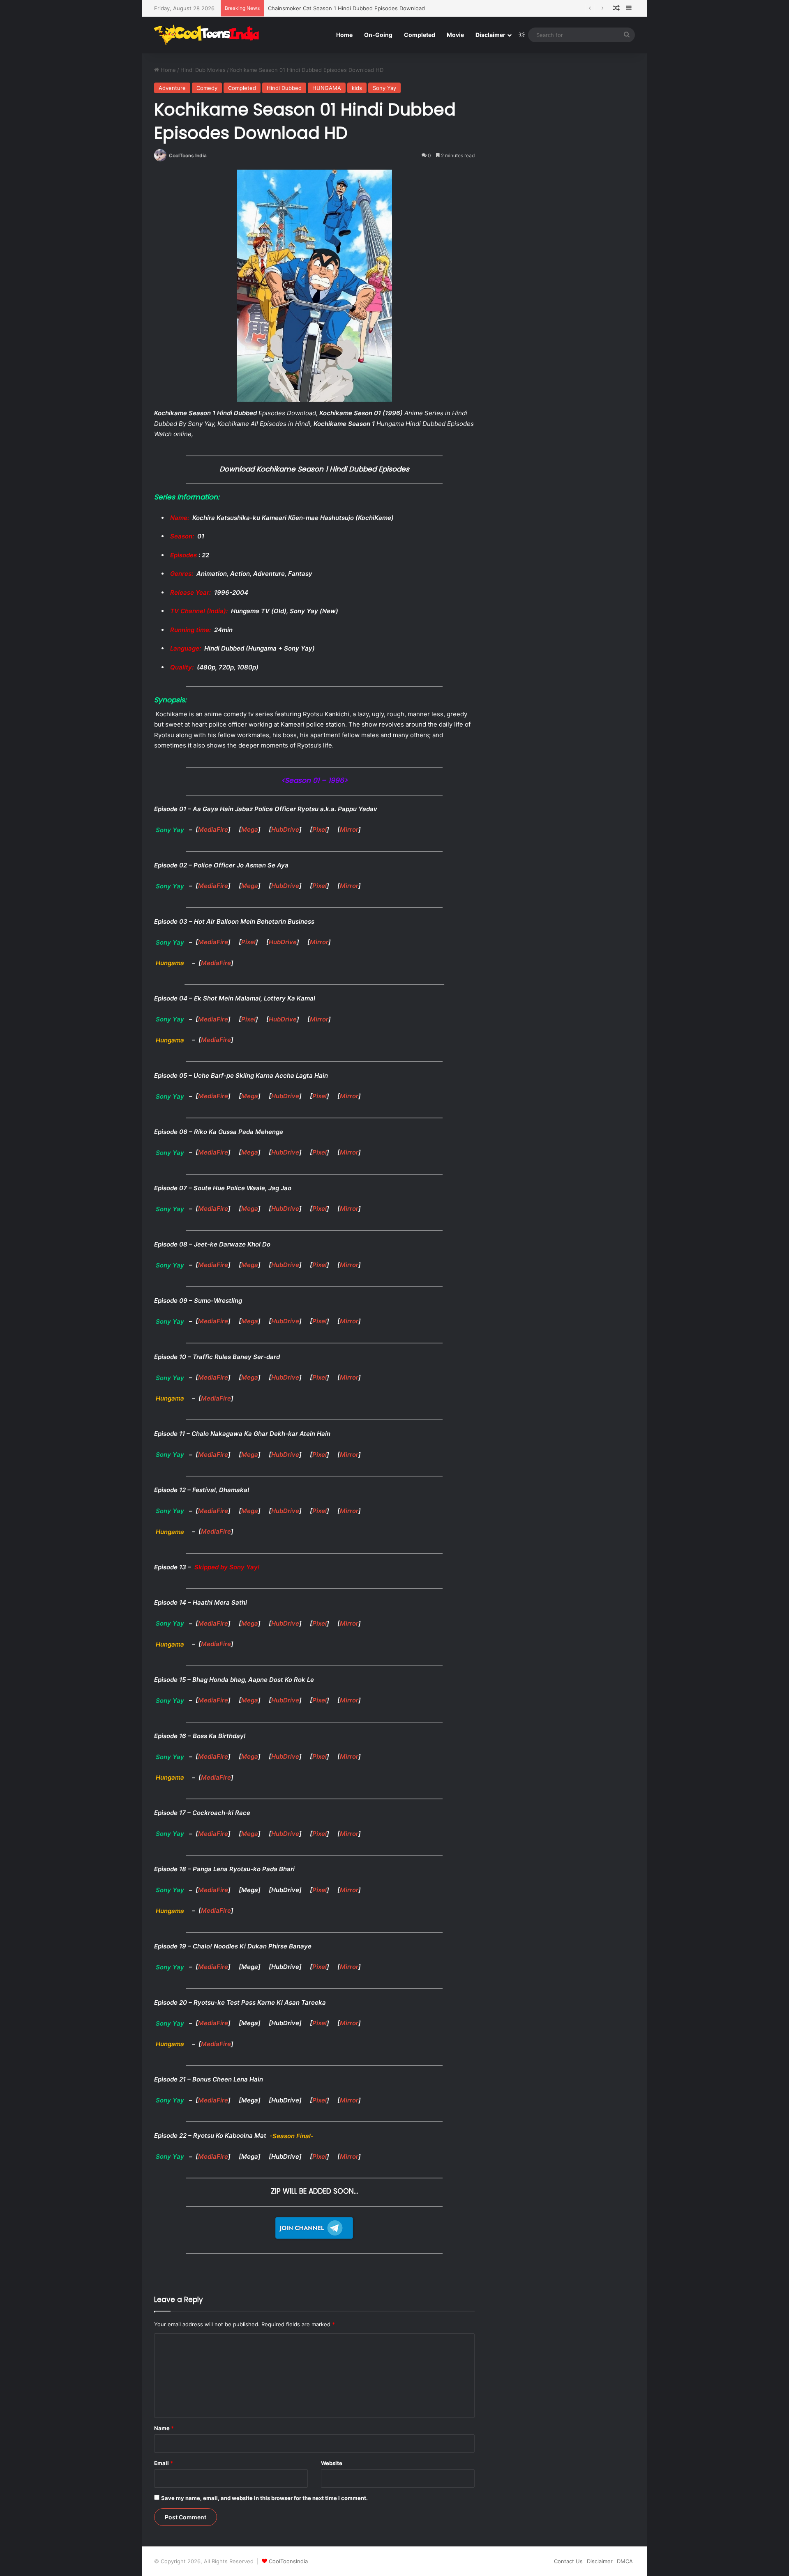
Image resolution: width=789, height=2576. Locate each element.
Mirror (349, 829)
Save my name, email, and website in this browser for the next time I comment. (264, 2498)
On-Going (378, 35)
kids (357, 88)
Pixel (320, 829)
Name (164, 2428)
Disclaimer (490, 35)
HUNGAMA (327, 88)
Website (332, 2463)
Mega (250, 829)
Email (164, 2463)
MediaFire (213, 829)
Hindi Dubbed (284, 88)
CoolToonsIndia (288, 2561)
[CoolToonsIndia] (211, 35)
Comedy (207, 88)
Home (344, 35)
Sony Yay (384, 88)
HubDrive (285, 829)
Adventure (172, 88)
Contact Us (568, 2561)
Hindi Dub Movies (203, 70)
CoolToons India (188, 155)
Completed (420, 35)
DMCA (625, 2561)
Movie (455, 35)
